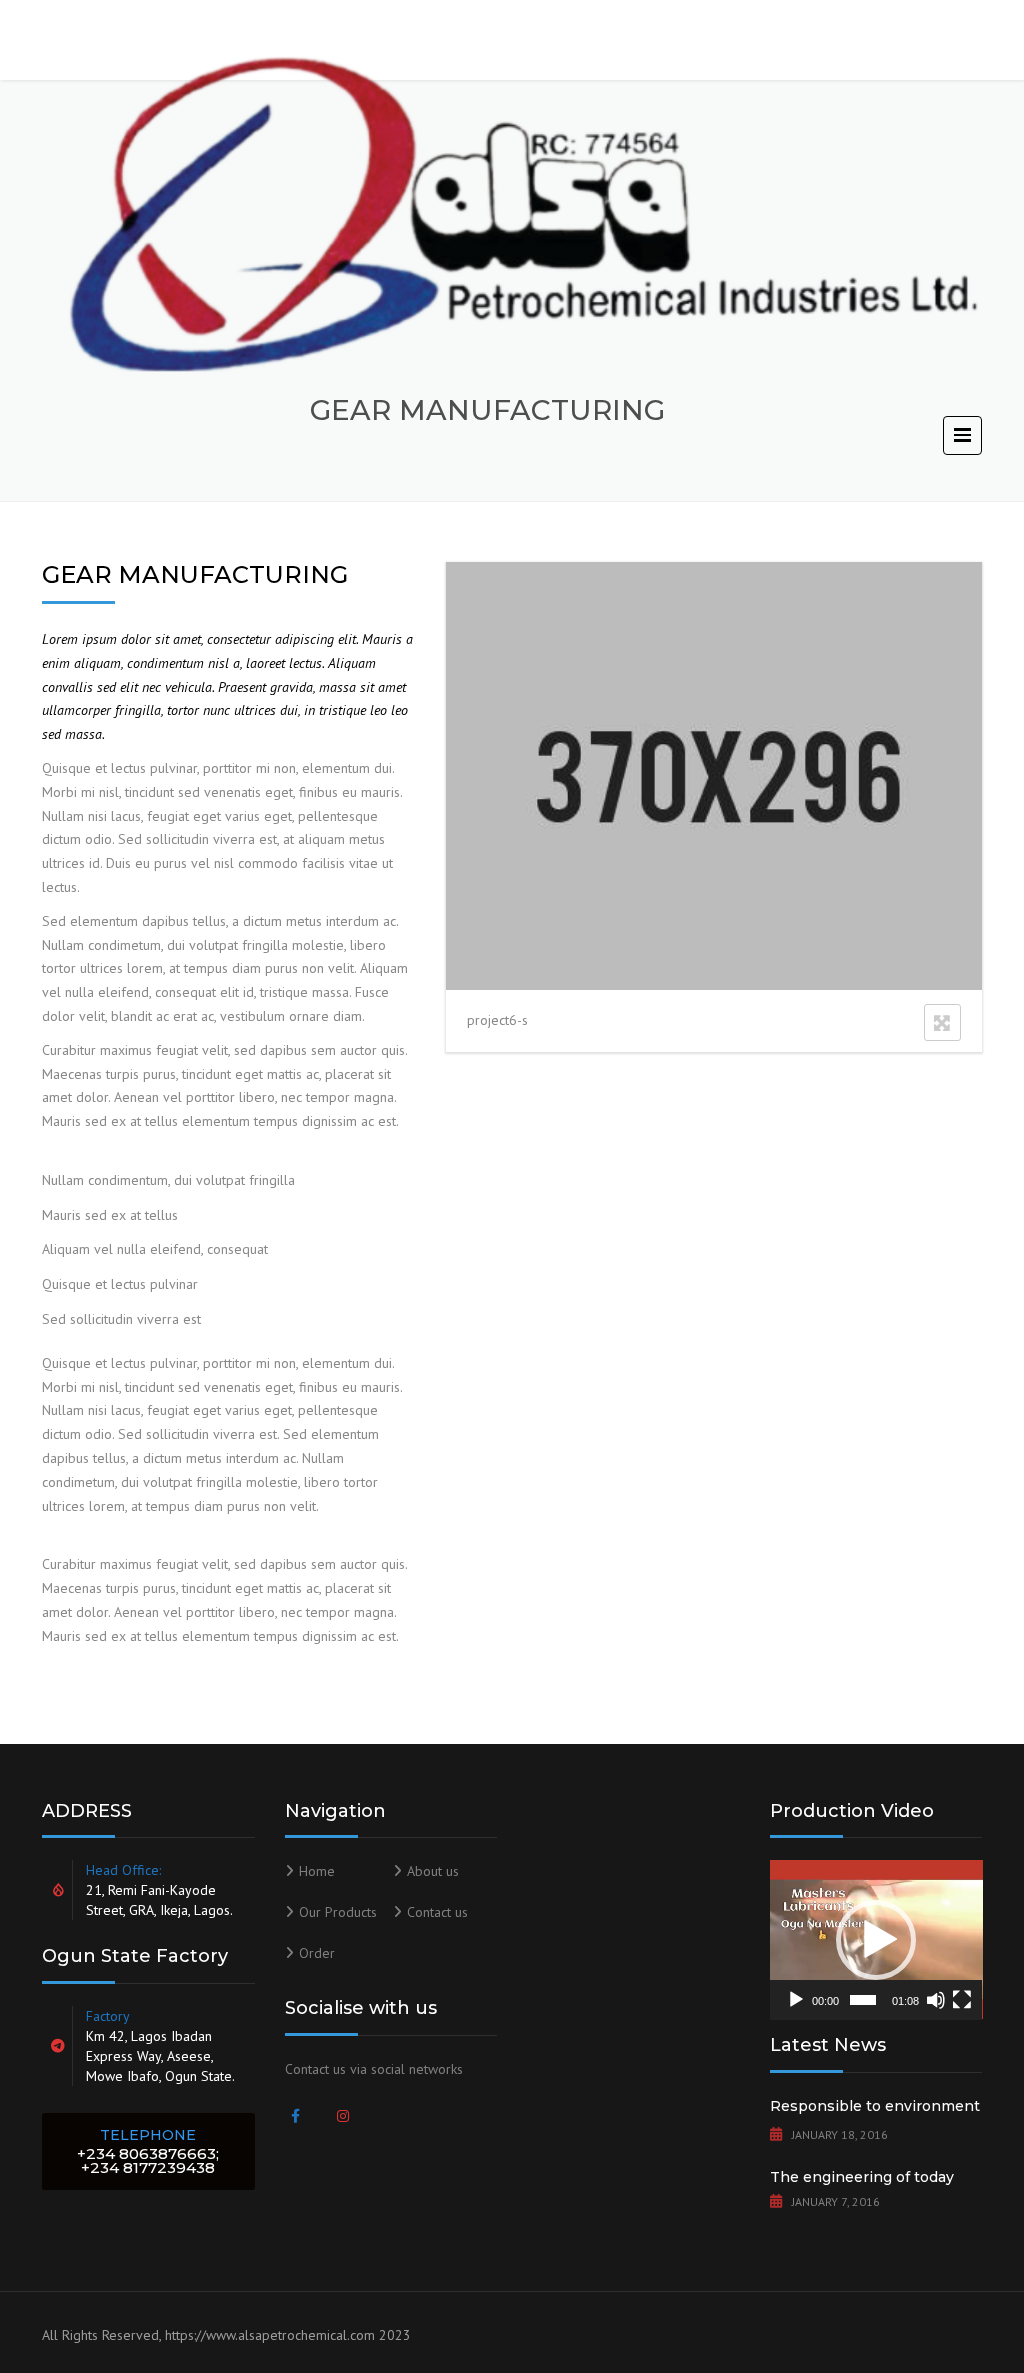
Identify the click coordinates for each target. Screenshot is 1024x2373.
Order (317, 1953)
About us (433, 1871)
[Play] (796, 2000)
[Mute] (936, 2000)
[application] (876, 1939)
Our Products (338, 1912)
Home (317, 1871)
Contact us (437, 1912)
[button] (876, 1940)
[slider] (863, 2000)
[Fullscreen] (962, 2000)
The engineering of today (862, 2177)
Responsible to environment (875, 2106)
